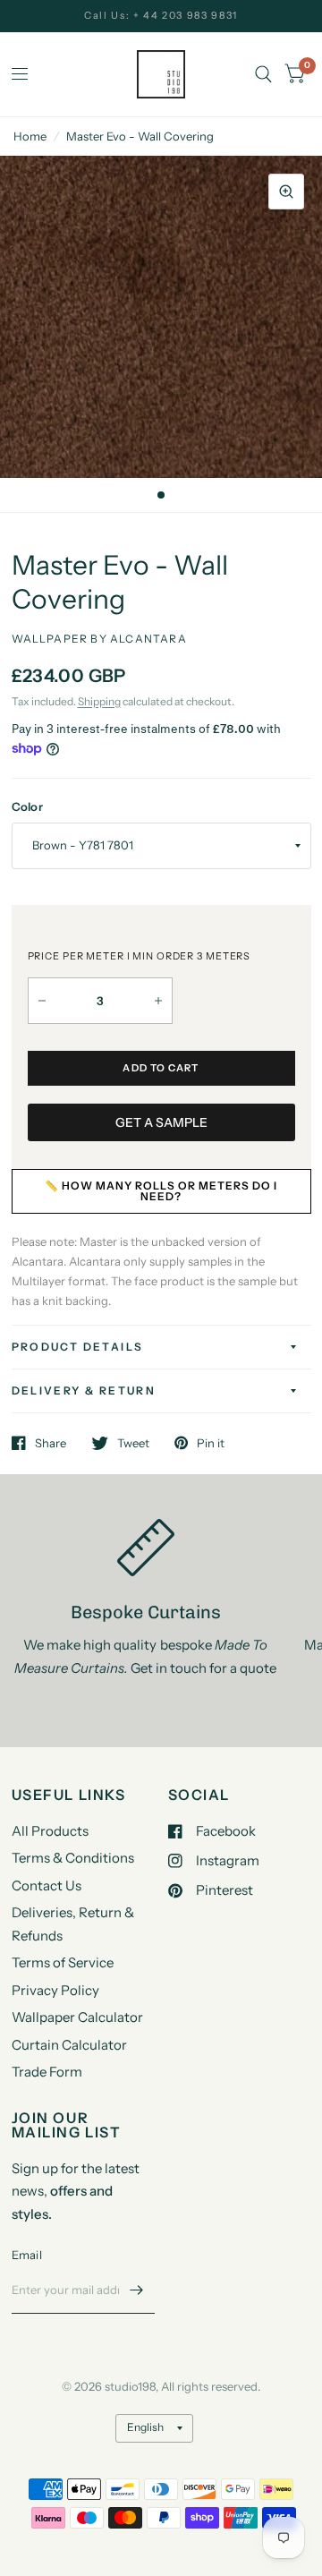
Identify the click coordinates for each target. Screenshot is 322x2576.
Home (30, 136)
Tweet (133, 1443)
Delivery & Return (84, 1390)
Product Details (78, 1347)
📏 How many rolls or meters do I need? (161, 1191)
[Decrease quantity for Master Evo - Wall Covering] (42, 1001)
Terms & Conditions (73, 1858)
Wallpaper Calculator (77, 2017)
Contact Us (47, 1885)
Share (51, 1443)
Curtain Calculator (69, 2045)
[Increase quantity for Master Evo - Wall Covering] (158, 1001)
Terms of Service (63, 1962)
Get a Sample (161, 1122)
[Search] (263, 74)
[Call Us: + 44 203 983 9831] (161, 16)
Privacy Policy (55, 1990)
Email (27, 2255)
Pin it (211, 1443)
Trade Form (47, 2072)
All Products (50, 1831)
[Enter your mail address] (137, 2290)
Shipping (99, 701)
